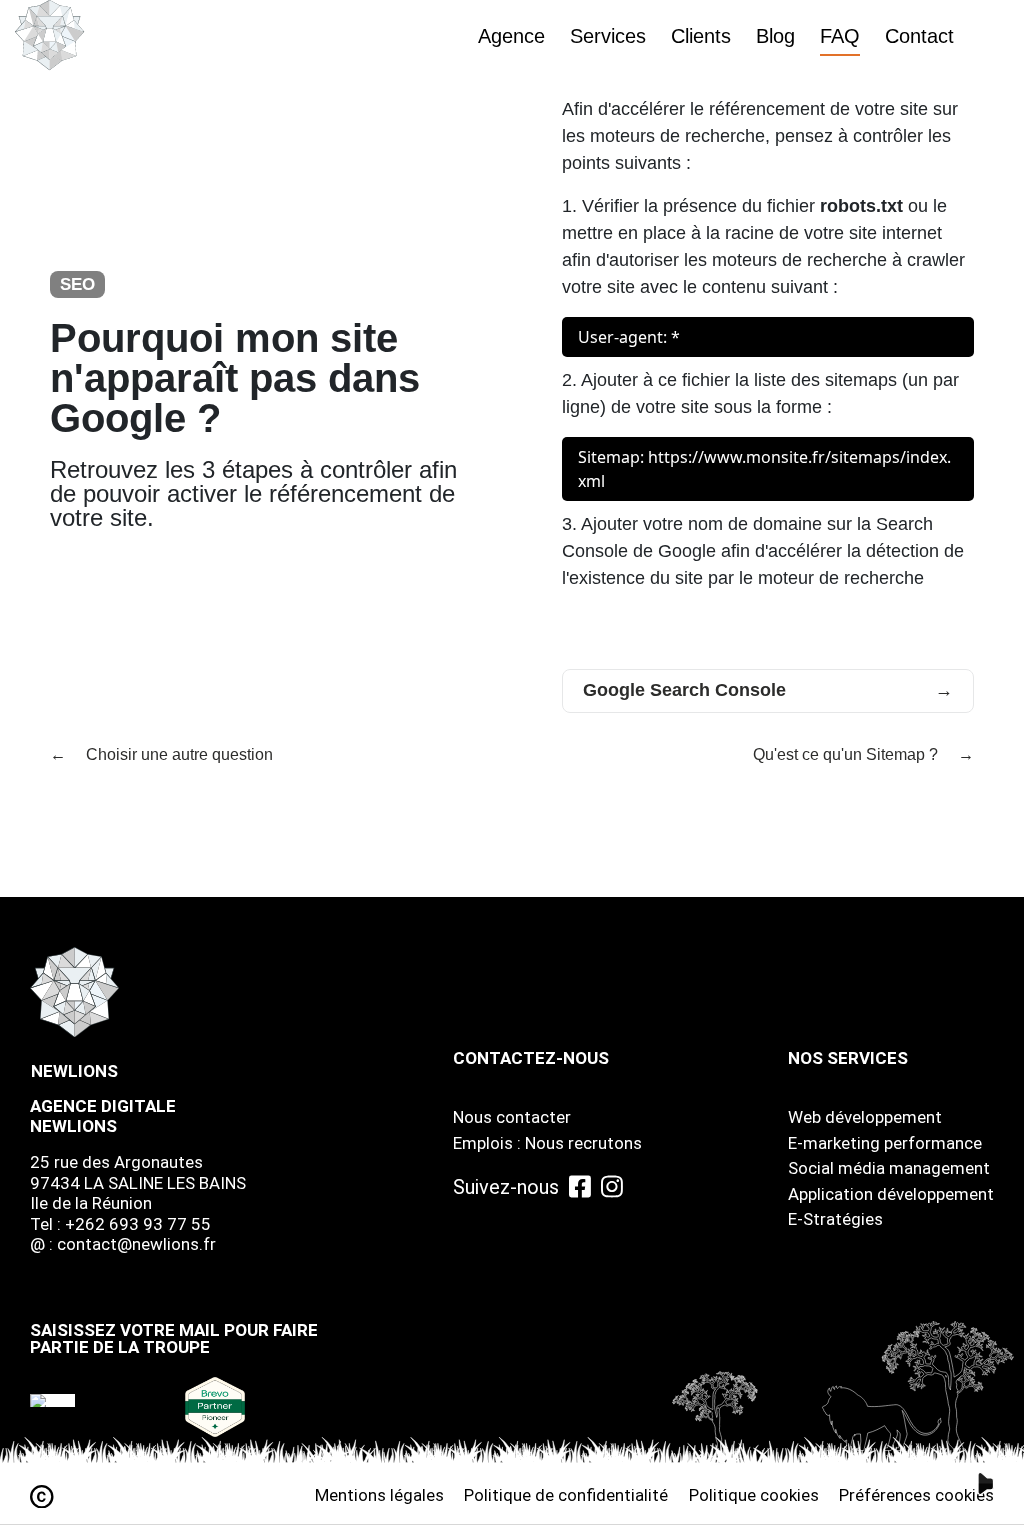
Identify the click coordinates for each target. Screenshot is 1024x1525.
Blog (775, 36)
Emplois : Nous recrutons (547, 1143)
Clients (701, 36)
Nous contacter (512, 1117)
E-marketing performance (885, 1143)
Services (608, 36)
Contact (919, 36)
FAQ (840, 36)
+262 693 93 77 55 (138, 1224)
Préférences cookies (916, 1495)
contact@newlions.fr (136, 1244)
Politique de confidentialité (566, 1495)
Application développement (891, 1194)
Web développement (865, 1117)
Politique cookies (754, 1495)
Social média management (889, 1168)
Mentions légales (379, 1495)
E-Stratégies (835, 1219)
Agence (511, 36)
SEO (77, 284)
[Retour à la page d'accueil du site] (50, 35)
